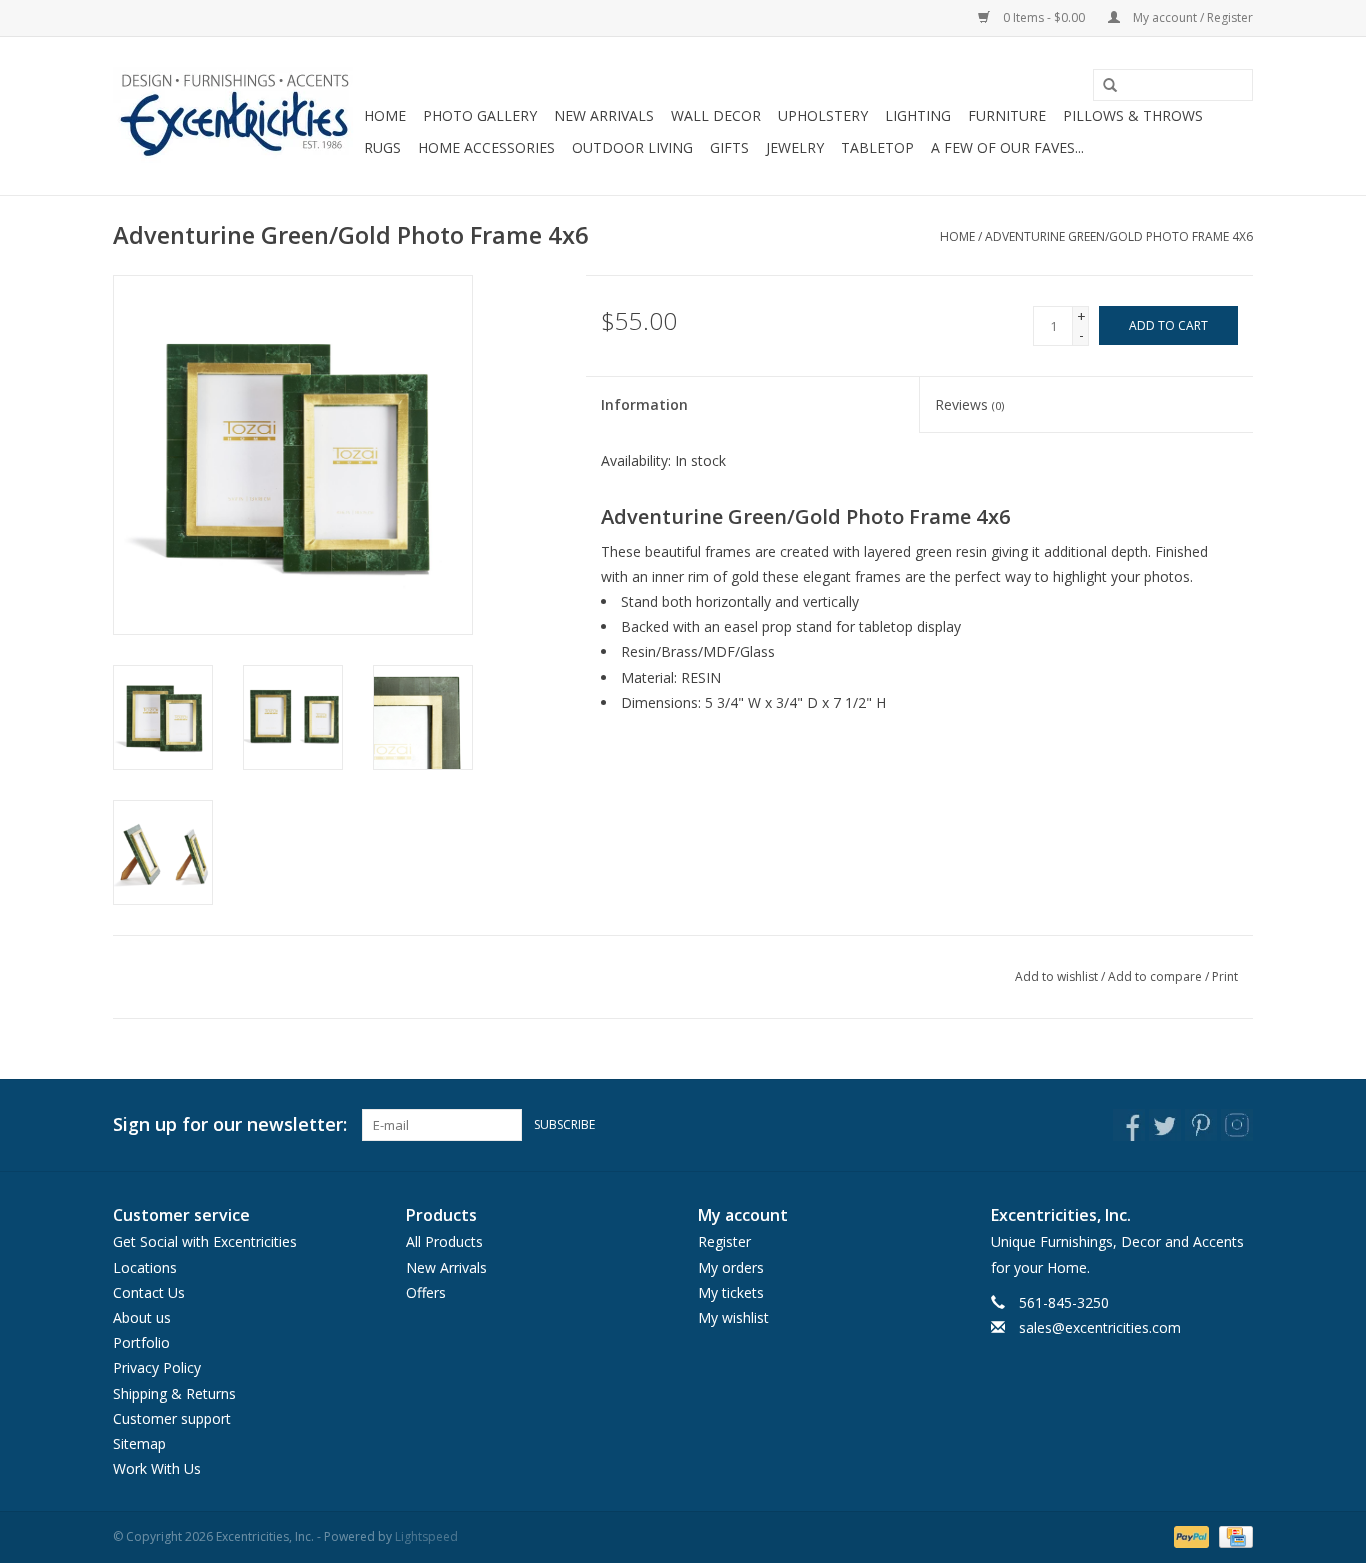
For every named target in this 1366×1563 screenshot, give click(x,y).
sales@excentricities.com (1100, 1327)
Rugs (382, 147)
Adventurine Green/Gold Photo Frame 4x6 (1119, 236)
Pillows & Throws (1133, 115)
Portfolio (141, 1342)
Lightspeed (426, 1536)
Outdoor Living (632, 147)
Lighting (918, 115)
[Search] (1103, 86)
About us (142, 1317)
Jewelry (795, 147)
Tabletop (877, 147)
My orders (731, 1267)
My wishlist (733, 1317)
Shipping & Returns (174, 1393)
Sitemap (139, 1443)
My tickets (731, 1292)
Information (644, 404)
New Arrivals (604, 115)
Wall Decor (716, 115)
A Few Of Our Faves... (1007, 147)
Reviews (969, 404)
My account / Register (1191, 17)
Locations (145, 1267)
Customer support (172, 1418)
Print (1225, 976)
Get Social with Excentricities (205, 1241)
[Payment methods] (1189, 1536)
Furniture (1007, 115)
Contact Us (149, 1292)
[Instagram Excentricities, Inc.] (1237, 1125)
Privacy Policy (157, 1367)
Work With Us (157, 1468)
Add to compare (1156, 976)
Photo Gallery (480, 115)
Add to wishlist (1056, 976)
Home (385, 115)
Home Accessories (486, 147)
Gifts (729, 147)
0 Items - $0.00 (1044, 17)
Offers (426, 1292)
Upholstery (823, 115)
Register (724, 1241)
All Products (444, 1241)
